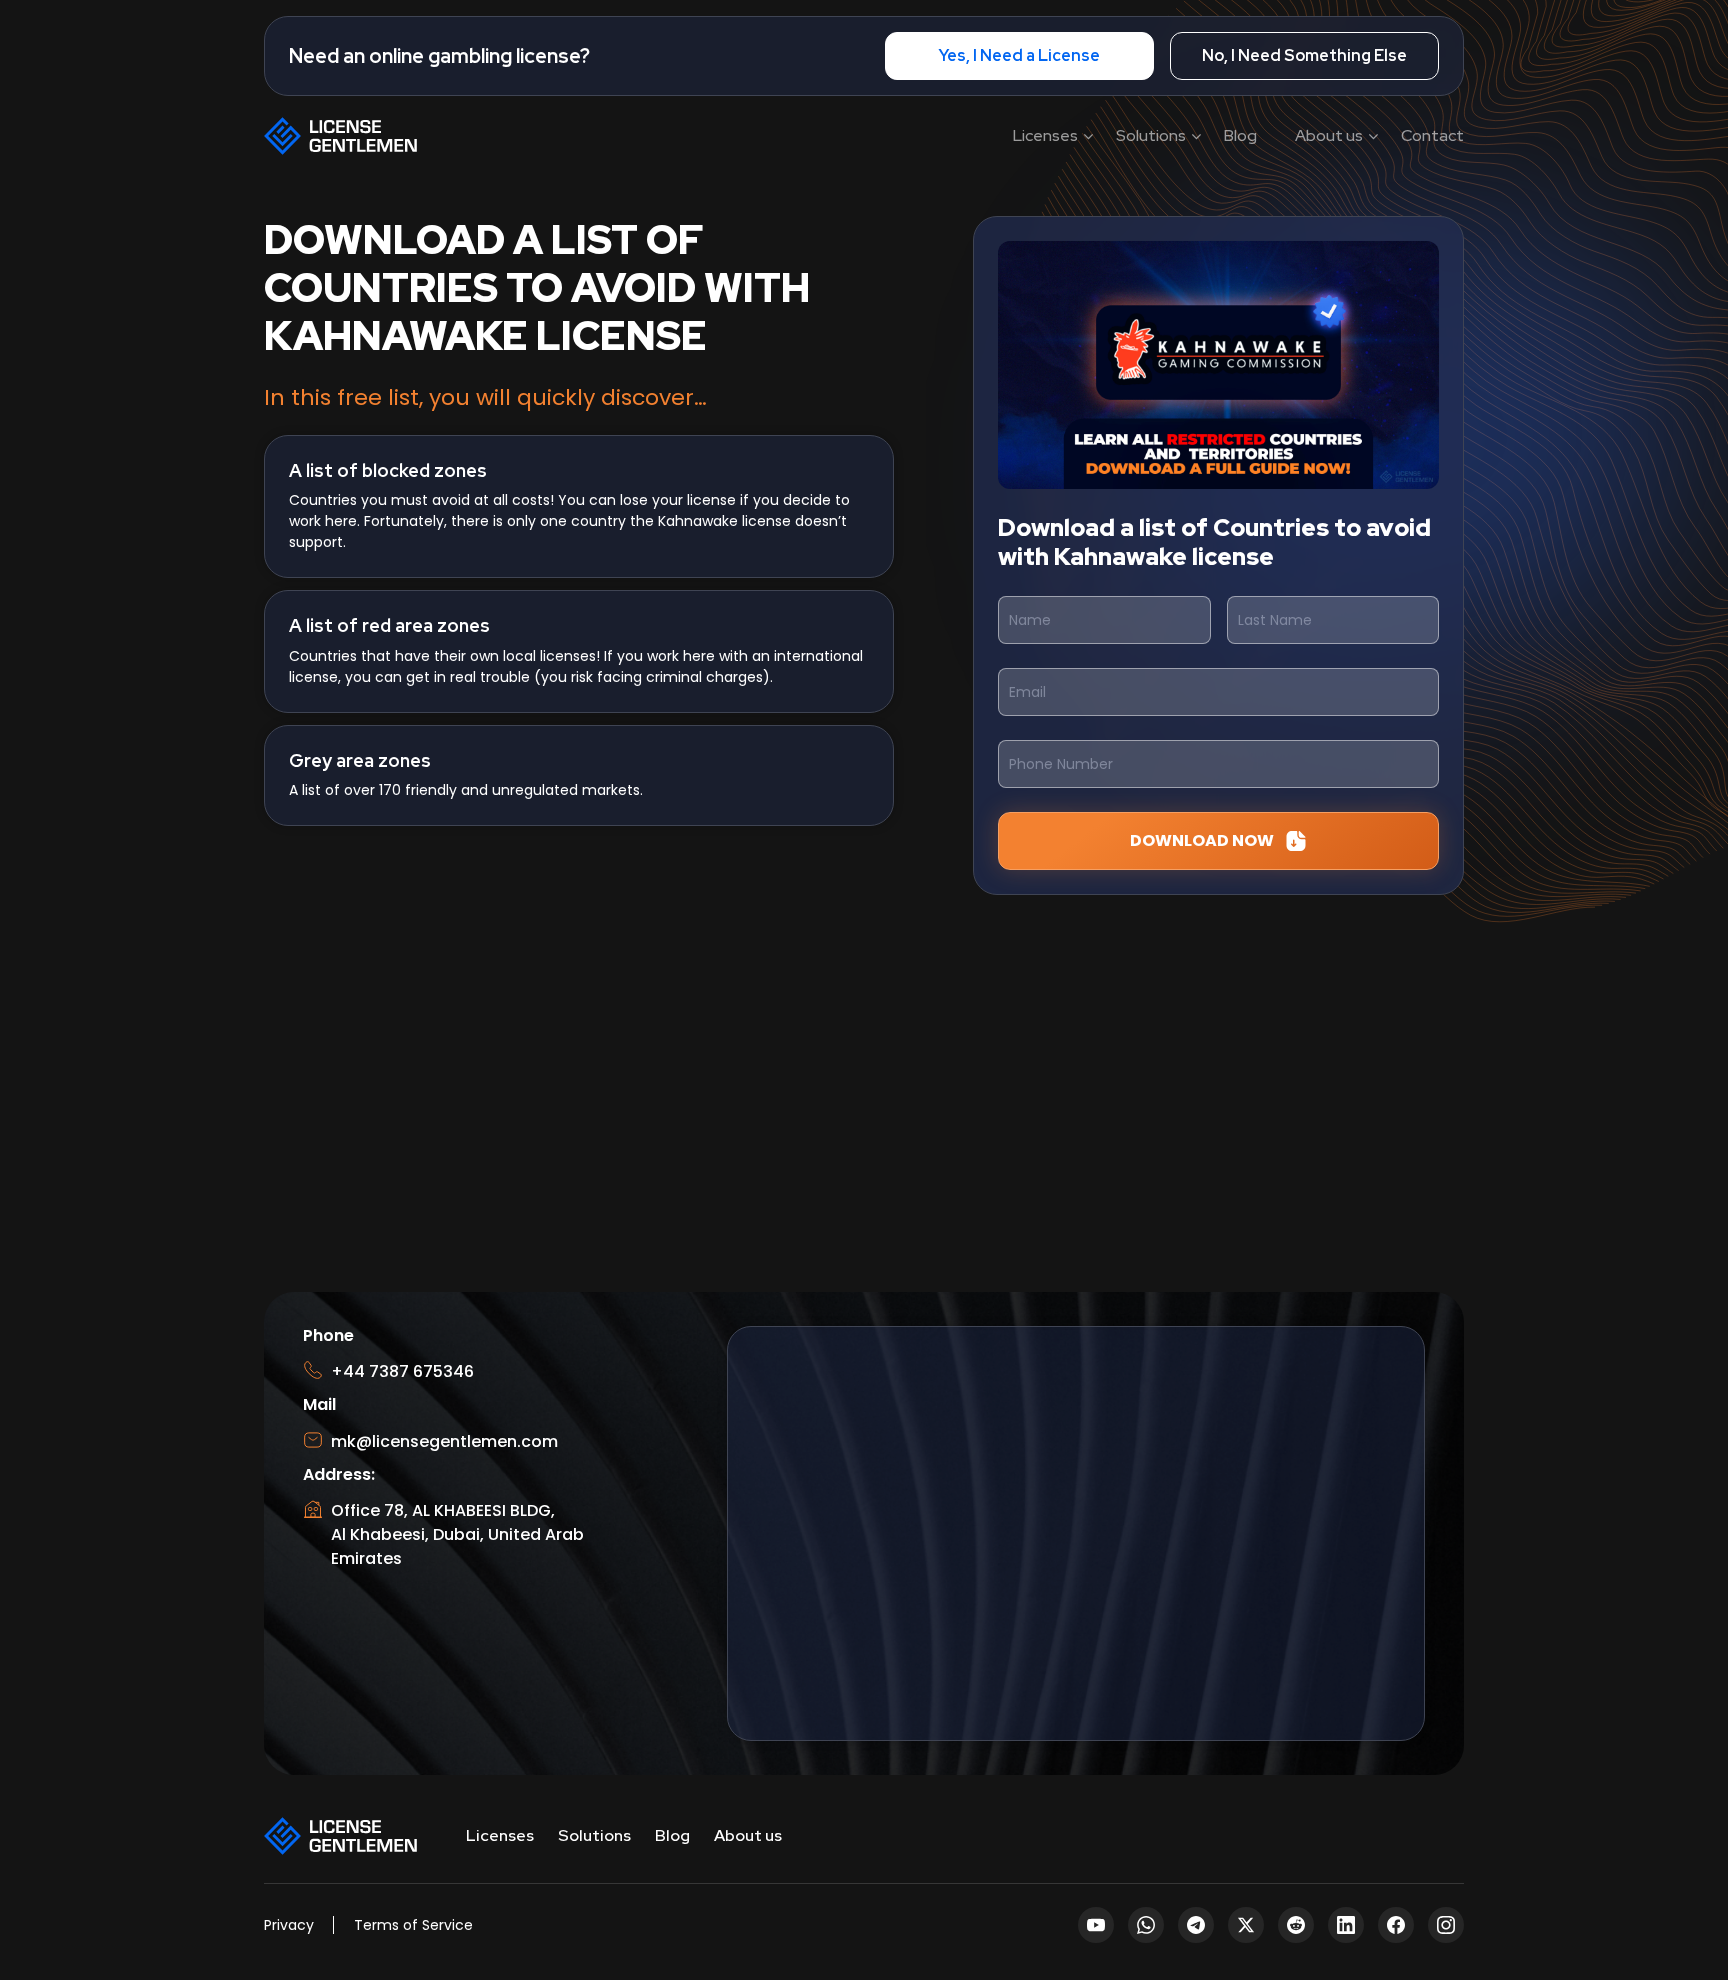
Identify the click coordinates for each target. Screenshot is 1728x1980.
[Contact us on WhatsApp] (1685, 1901)
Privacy (289, 1925)
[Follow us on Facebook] (1396, 1925)
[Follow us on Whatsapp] (1146, 1925)
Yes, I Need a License (1019, 55)
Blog (1240, 135)
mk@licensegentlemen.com (444, 1441)
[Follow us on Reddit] (1296, 1925)
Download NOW (1202, 840)
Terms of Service (413, 1925)
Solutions (1151, 135)
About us (1329, 135)
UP (1682, 1842)
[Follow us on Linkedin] (1346, 1925)
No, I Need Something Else (1304, 55)
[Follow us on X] (1246, 1925)
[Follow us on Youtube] (1096, 1925)
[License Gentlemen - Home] (342, 134)
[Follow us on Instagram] (1446, 1925)
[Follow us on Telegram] (1196, 1925)
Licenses (1045, 135)
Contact (1432, 135)
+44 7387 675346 (402, 1371)
